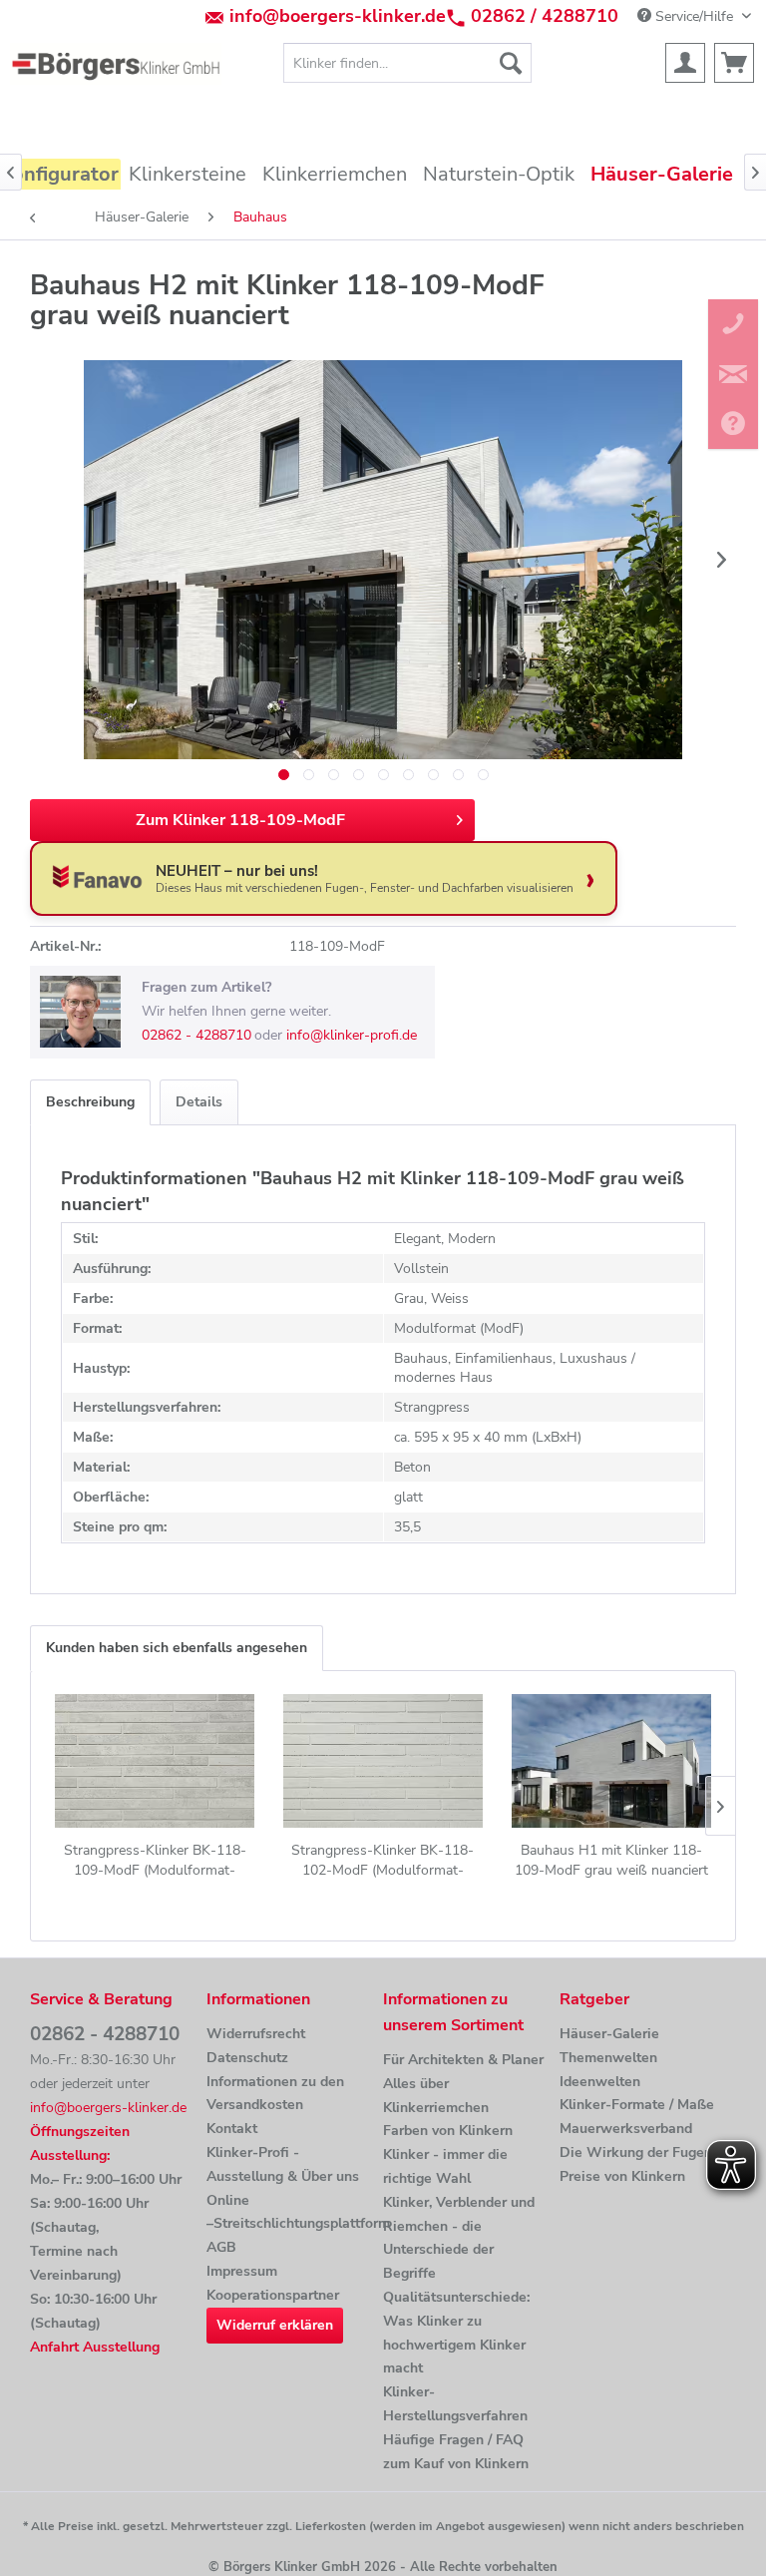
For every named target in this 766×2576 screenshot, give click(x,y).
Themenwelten (608, 2058)
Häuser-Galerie (609, 2034)
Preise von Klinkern (622, 2176)
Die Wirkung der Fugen (636, 2152)
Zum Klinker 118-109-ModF (240, 820)
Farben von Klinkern (448, 2131)
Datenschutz (247, 2058)
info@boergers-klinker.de (338, 16)
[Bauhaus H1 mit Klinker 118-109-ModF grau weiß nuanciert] (611, 1761)
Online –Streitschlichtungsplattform (290, 2212)
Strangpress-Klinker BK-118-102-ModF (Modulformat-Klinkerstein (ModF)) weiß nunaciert (383, 1861)
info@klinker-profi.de (352, 1035)
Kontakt (232, 2129)
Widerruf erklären (275, 2325)
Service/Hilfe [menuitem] (694, 16)
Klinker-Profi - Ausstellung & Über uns (283, 2164)
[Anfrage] (734, 63)
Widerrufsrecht (256, 2034)
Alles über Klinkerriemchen (436, 2096)
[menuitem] (408, 63)
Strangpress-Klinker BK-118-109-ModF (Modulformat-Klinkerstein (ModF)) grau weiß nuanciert (155, 1861)
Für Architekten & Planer (463, 2060)
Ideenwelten (600, 2082)
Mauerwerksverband (626, 2129)
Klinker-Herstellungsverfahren (455, 2404)
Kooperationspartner (273, 2295)
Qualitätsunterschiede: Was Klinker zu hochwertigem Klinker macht (456, 2333)
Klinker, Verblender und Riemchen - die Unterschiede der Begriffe (459, 2238)
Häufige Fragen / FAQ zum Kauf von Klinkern (456, 2452)
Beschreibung (90, 1102)
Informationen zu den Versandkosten (275, 2094)
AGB (221, 2247)
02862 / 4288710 (545, 16)
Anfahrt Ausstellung (95, 2347)
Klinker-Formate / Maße (637, 2105)
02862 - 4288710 (196, 1035)
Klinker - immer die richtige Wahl (445, 2166)
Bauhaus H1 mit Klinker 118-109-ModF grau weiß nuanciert (611, 1860)
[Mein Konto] (685, 63)
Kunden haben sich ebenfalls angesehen (177, 1648)
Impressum (242, 2271)
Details (199, 1102)
